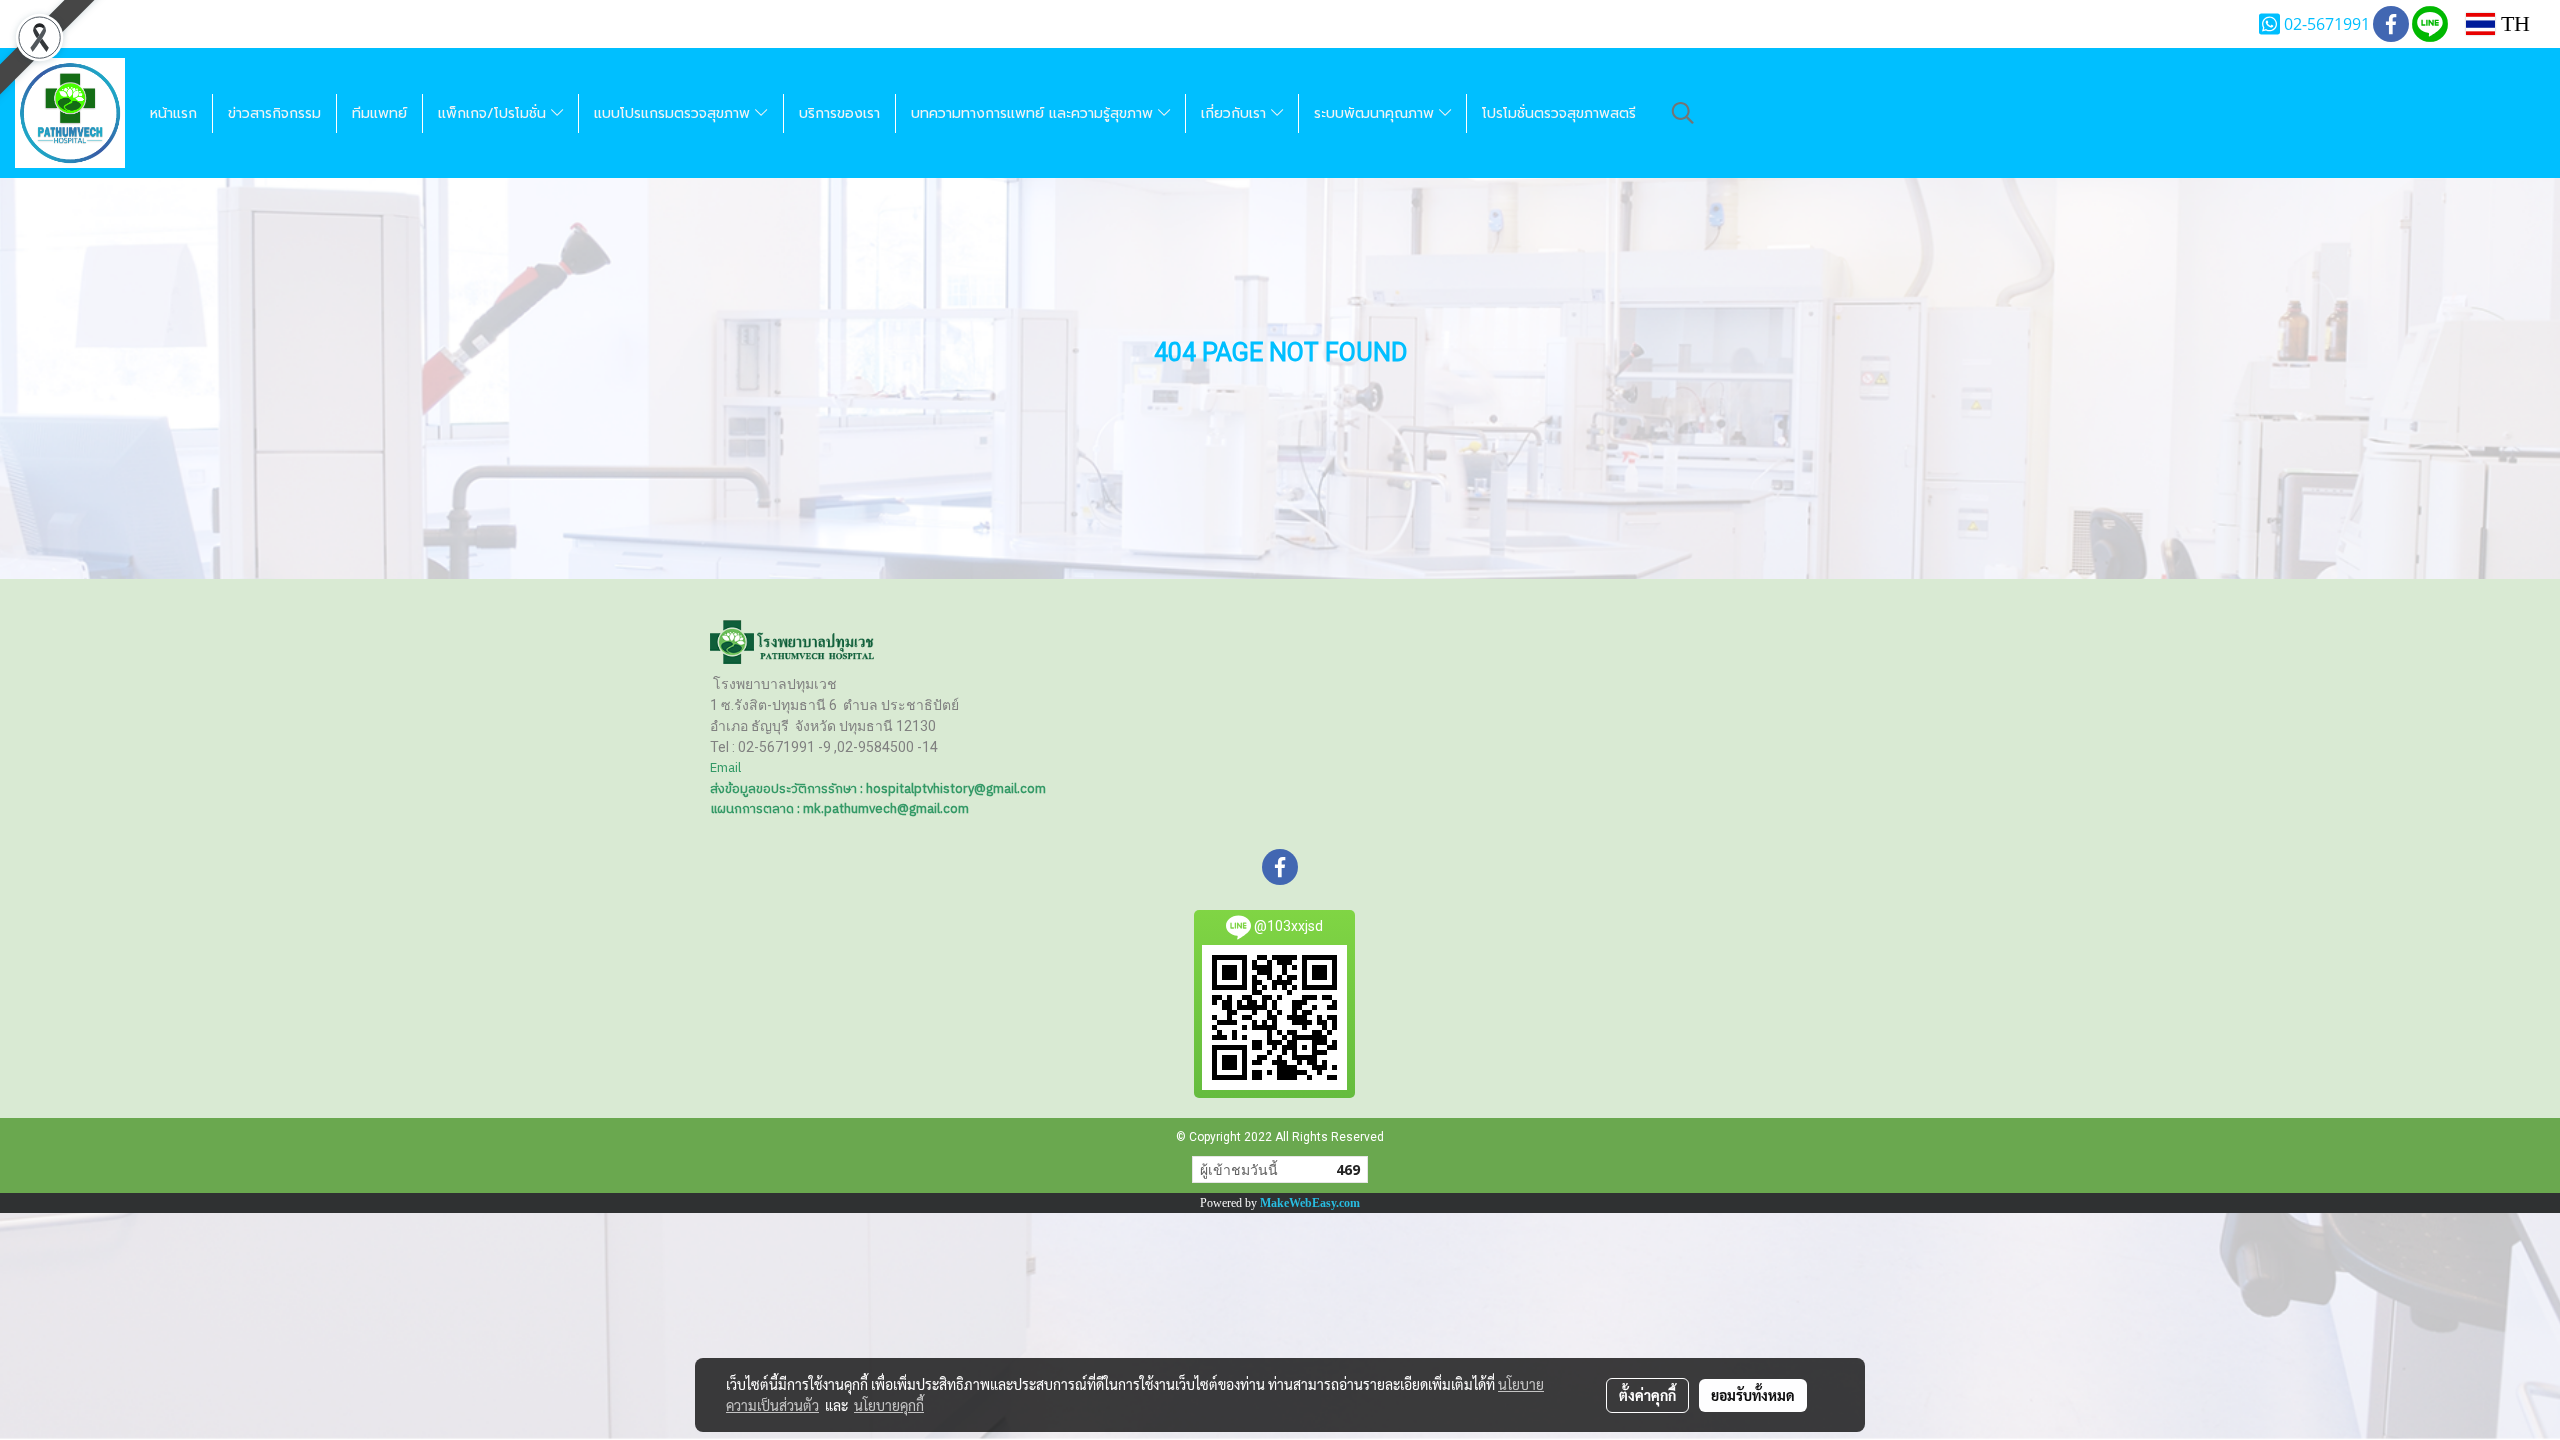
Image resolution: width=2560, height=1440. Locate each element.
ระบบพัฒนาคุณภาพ (1376, 113)
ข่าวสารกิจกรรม (274, 113)
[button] (1683, 113)
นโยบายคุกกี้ (889, 1405)
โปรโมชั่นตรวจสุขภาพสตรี (1559, 113)
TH (2512, 23)
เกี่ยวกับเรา (1236, 113)
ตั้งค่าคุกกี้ (1647, 1395)
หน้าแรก (173, 113)
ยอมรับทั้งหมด (1753, 1395)
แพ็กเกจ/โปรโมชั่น (494, 113)
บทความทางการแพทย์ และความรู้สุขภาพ (1034, 113)
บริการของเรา (839, 113)
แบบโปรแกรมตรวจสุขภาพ (674, 113)
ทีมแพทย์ (379, 113)
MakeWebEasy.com (1310, 1203)
